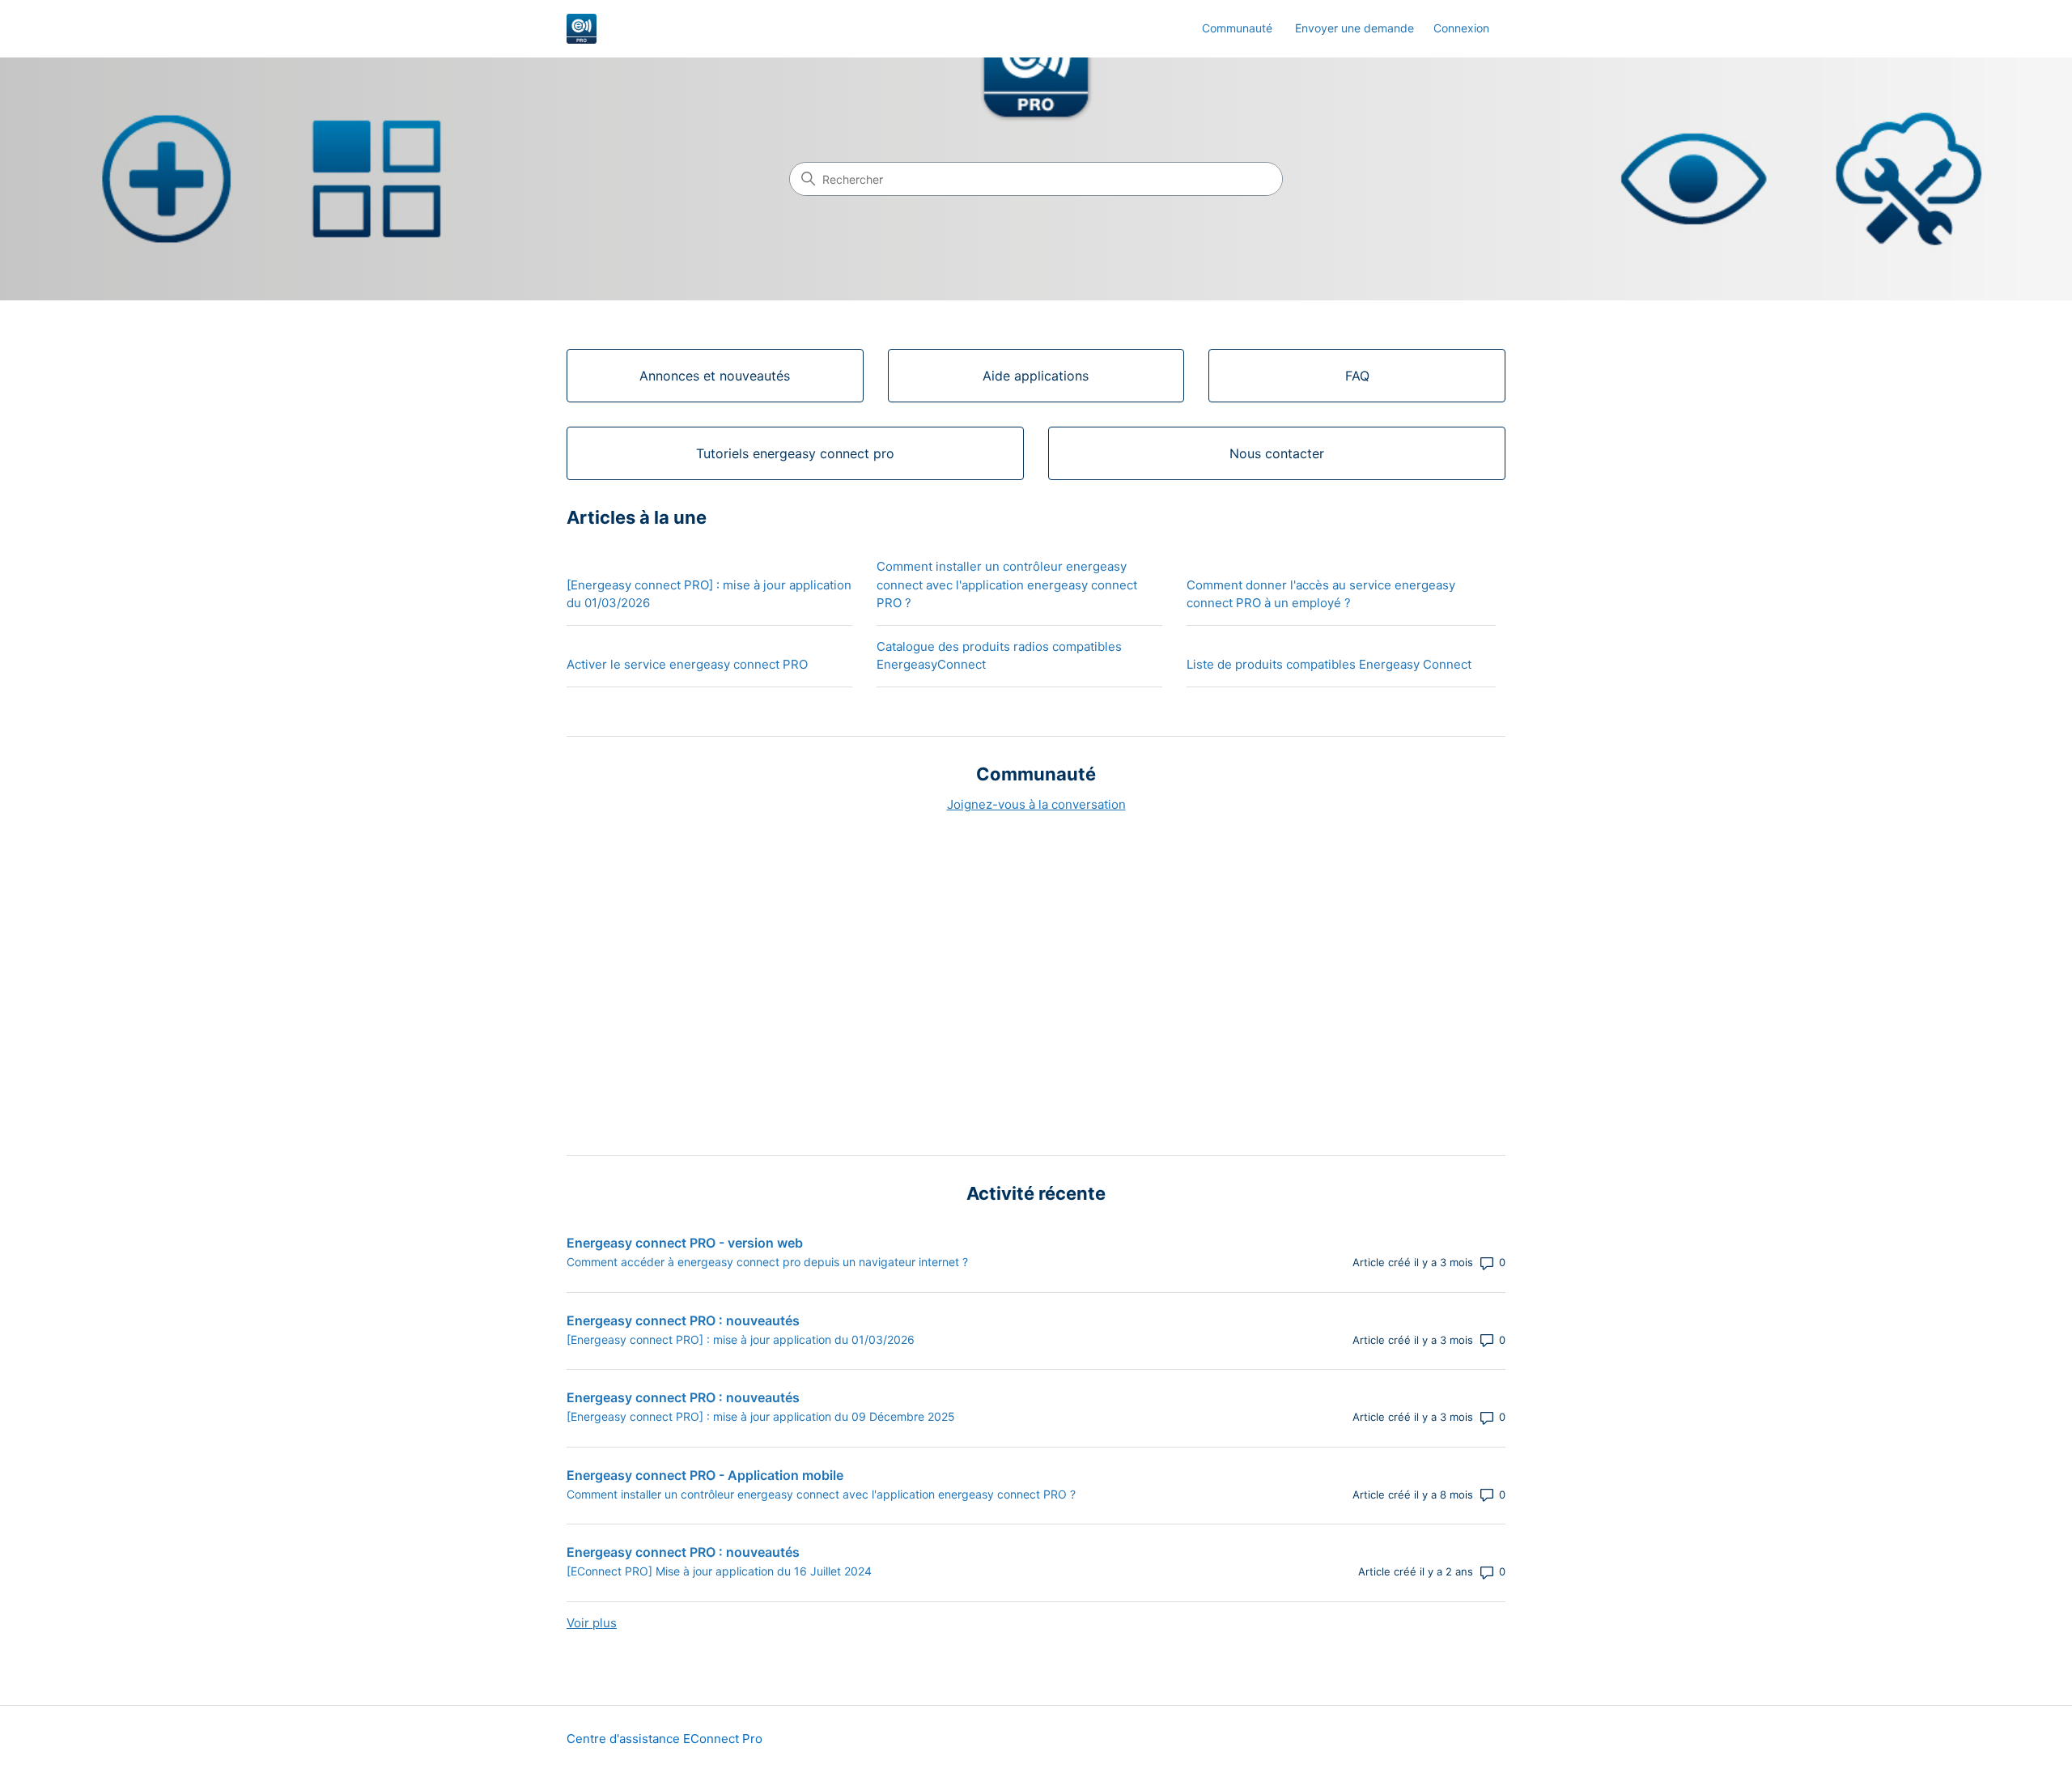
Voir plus (592, 1623)
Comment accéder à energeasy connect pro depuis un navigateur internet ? (767, 1262)
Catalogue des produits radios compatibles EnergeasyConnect (999, 656)
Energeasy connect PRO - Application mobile (705, 1475)
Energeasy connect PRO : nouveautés (683, 1320)
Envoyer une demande (1354, 28)
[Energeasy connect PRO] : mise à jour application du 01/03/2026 (709, 594)
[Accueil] (582, 29)
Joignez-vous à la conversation (1036, 804)
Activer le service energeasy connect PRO (687, 664)
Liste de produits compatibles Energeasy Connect (1329, 664)
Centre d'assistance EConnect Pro (664, 1739)
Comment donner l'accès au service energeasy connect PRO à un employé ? (1321, 594)
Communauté (1237, 28)
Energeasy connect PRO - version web (685, 1243)
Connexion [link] (1461, 28)
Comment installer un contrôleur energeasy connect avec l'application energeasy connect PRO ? (1007, 585)
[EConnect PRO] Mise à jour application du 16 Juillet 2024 (719, 1571)
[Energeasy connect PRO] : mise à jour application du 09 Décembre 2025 (761, 1416)
